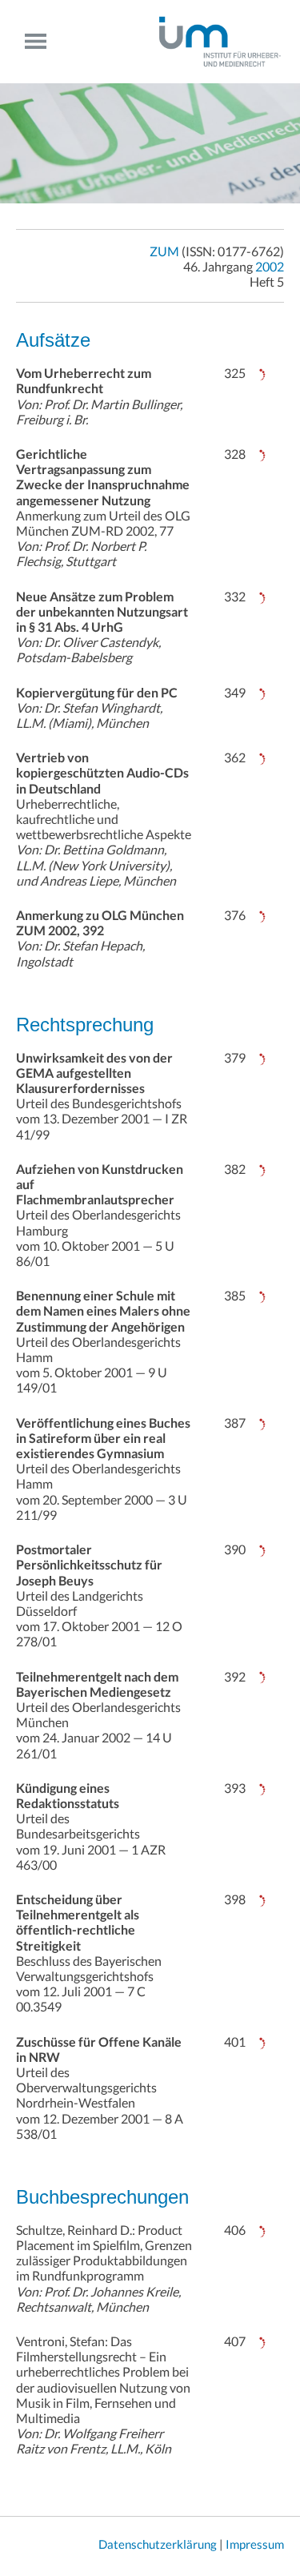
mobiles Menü (42, 41)
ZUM (164, 251)
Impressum (255, 2544)
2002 (270, 266)
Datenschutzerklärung (158, 2544)
